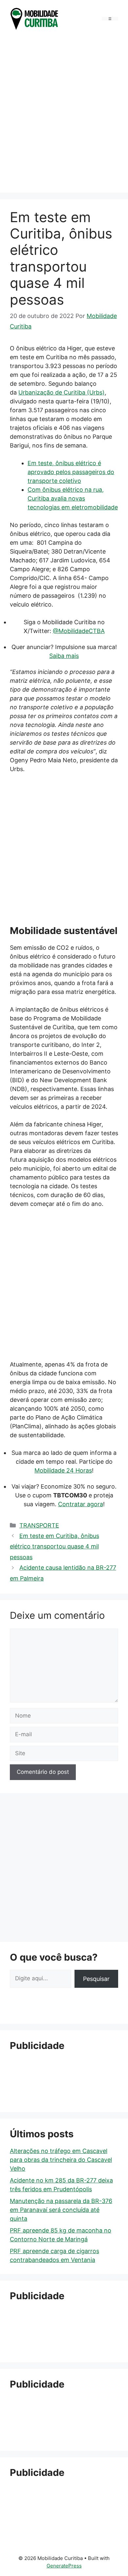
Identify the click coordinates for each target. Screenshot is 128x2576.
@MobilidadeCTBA (79, 631)
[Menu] (110, 19)
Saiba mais (64, 656)
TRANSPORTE (39, 1525)
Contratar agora (81, 1504)
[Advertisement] (64, 113)
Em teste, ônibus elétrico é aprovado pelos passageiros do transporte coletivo (71, 472)
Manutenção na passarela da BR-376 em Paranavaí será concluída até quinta (61, 2210)
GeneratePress (64, 2566)
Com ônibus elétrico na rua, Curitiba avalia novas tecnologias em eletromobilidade (73, 498)
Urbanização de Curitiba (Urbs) (62, 392)
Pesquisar (96, 1979)
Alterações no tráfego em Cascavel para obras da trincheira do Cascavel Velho (61, 2160)
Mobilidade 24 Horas (63, 1470)
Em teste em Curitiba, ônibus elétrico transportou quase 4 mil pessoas (54, 1546)
